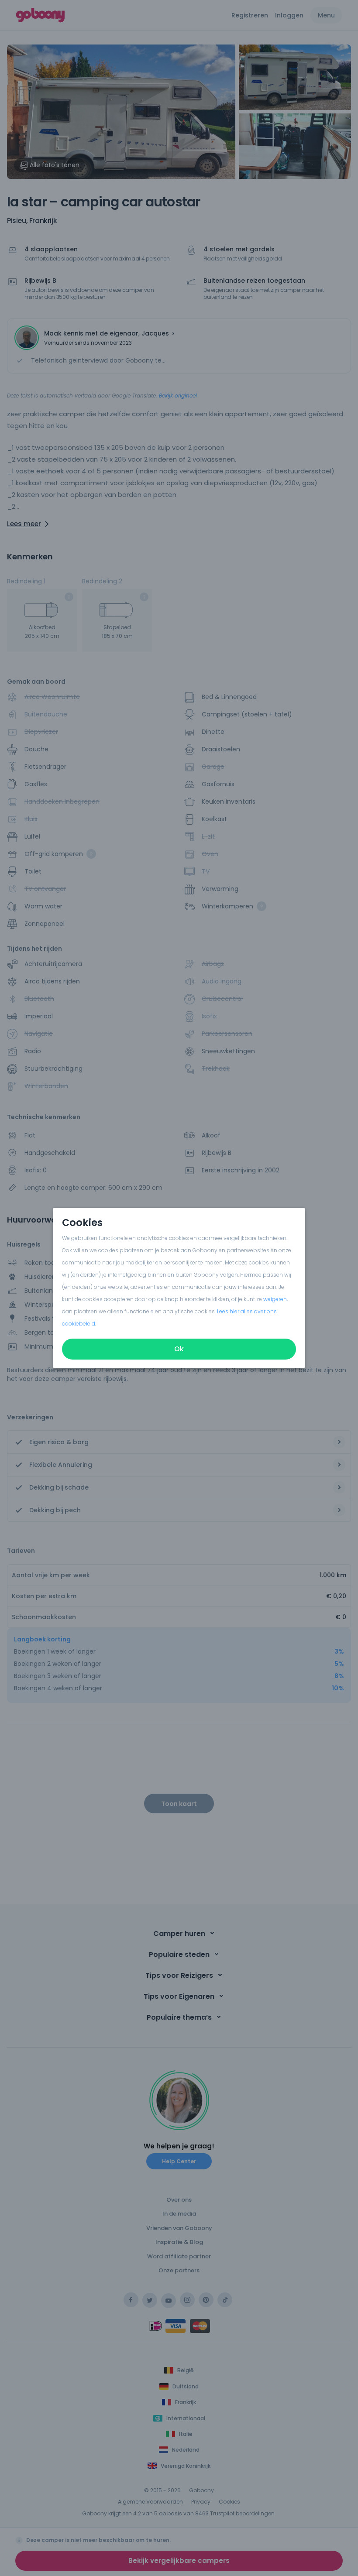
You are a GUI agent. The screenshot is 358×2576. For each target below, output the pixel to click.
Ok (179, 1349)
